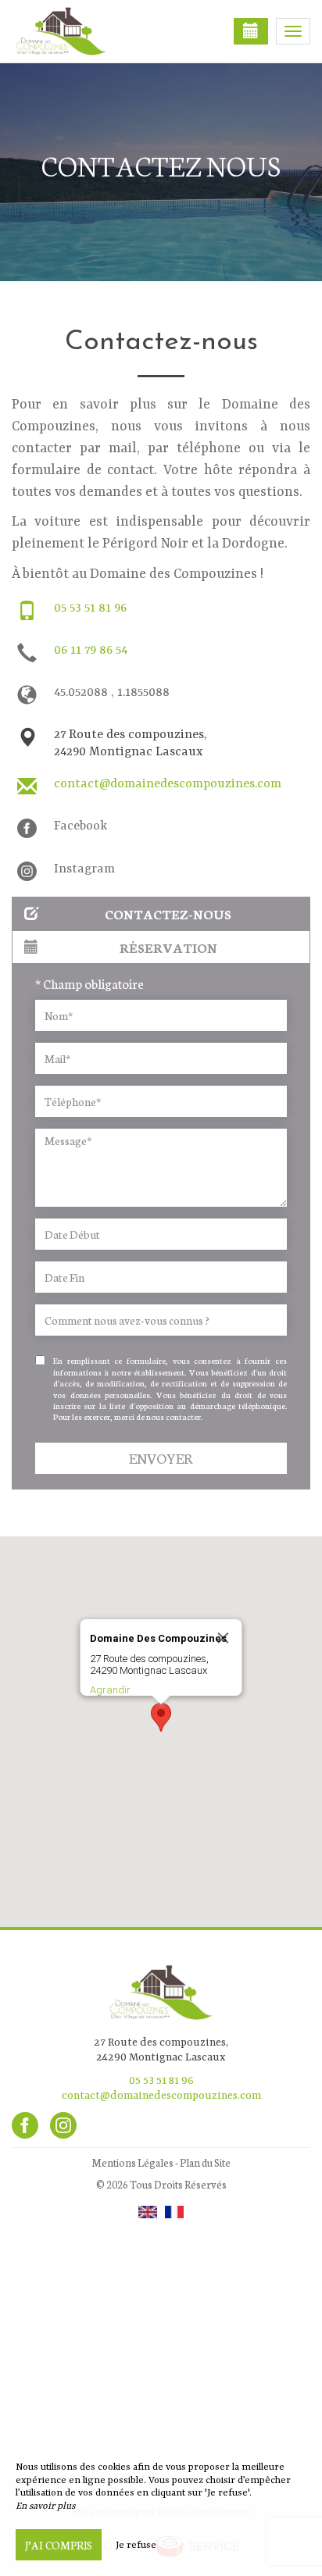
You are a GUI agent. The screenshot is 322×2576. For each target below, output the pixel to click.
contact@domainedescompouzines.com (168, 784)
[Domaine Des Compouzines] (90, 31)
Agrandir (110, 1690)
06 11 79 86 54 (91, 651)
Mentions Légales (132, 2162)
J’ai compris (59, 2545)
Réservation (168, 947)
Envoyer (161, 1458)
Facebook (80, 826)
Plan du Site (205, 2162)
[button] (161, 1717)
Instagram (84, 869)
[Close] (224, 1638)
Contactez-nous (168, 913)
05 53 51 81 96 (90, 608)
